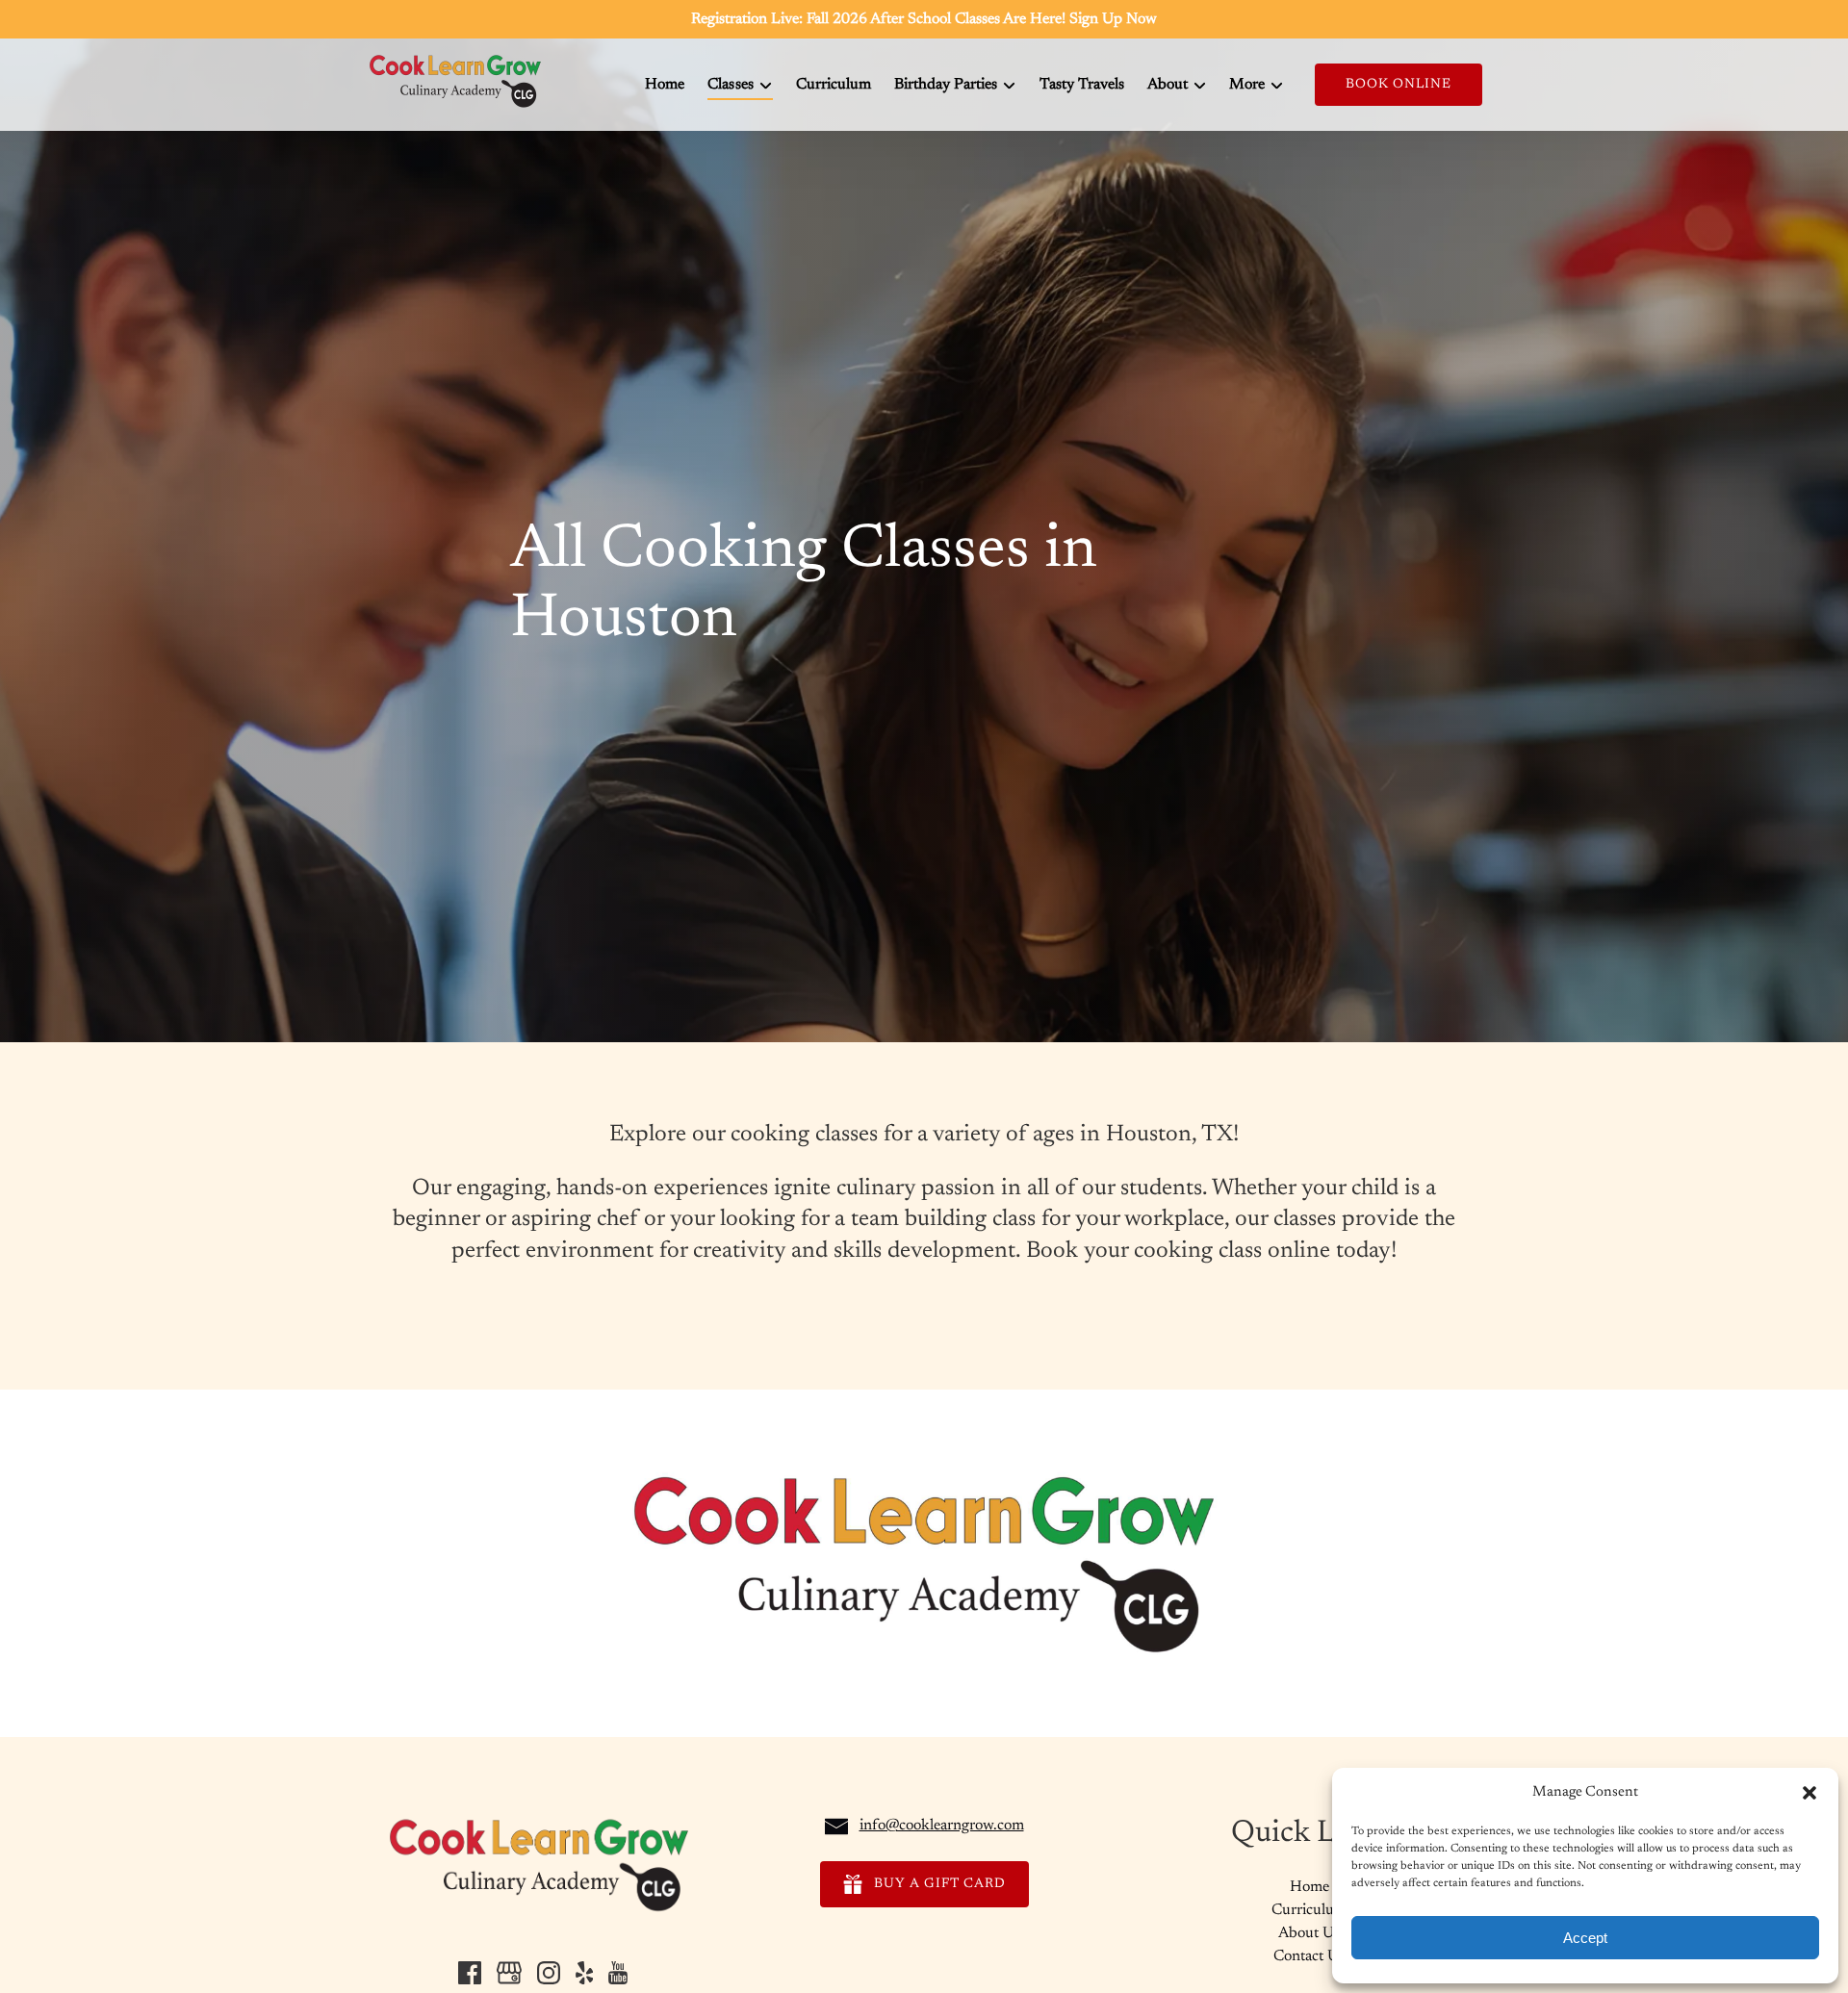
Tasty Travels (1082, 85)
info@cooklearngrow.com (942, 1826)
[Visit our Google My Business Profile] (509, 1973)
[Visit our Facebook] (470, 1973)
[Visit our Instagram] (549, 1973)
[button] (1809, 1793)
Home (665, 85)
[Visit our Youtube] (618, 1973)
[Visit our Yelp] (584, 1973)
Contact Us (1309, 1956)
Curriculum (834, 85)
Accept (1585, 1938)
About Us (1309, 1933)
